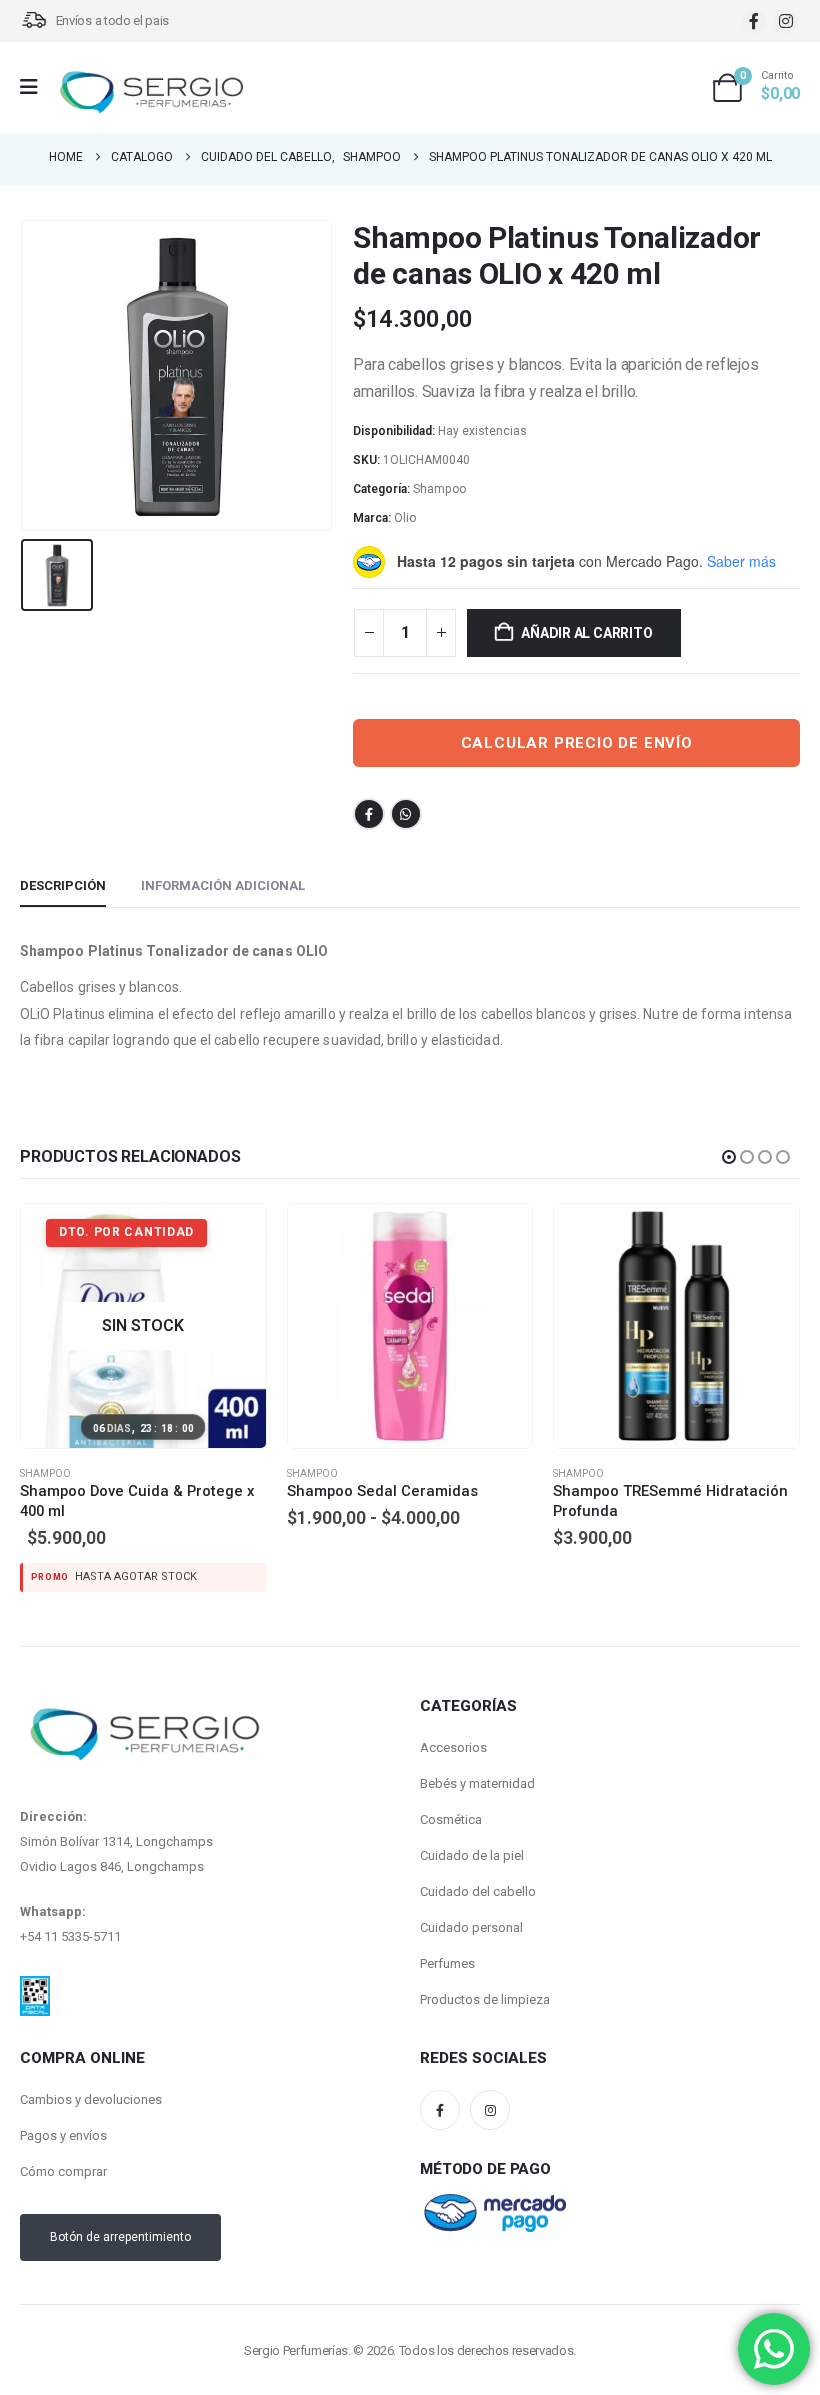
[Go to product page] (144, 1326)
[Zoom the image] (35, 1956)
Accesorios (453, 1715)
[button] (729, 1157)
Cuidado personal (471, 1895)
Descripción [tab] (63, 885)
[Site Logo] (151, 92)
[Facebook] (753, 21)
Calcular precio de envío (577, 743)
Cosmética (451, 1787)
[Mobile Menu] (35, 87)
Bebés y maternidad (477, 1751)
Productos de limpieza (485, 1967)
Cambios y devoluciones (91, 2067)
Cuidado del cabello (478, 1859)
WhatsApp (406, 814)
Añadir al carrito (586, 633)
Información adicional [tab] (223, 885)
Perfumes (447, 1931)
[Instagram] (785, 21)
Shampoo (439, 489)
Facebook (369, 814)
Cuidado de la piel (472, 1823)
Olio (405, 518)
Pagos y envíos (63, 2103)
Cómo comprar (63, 2139)
